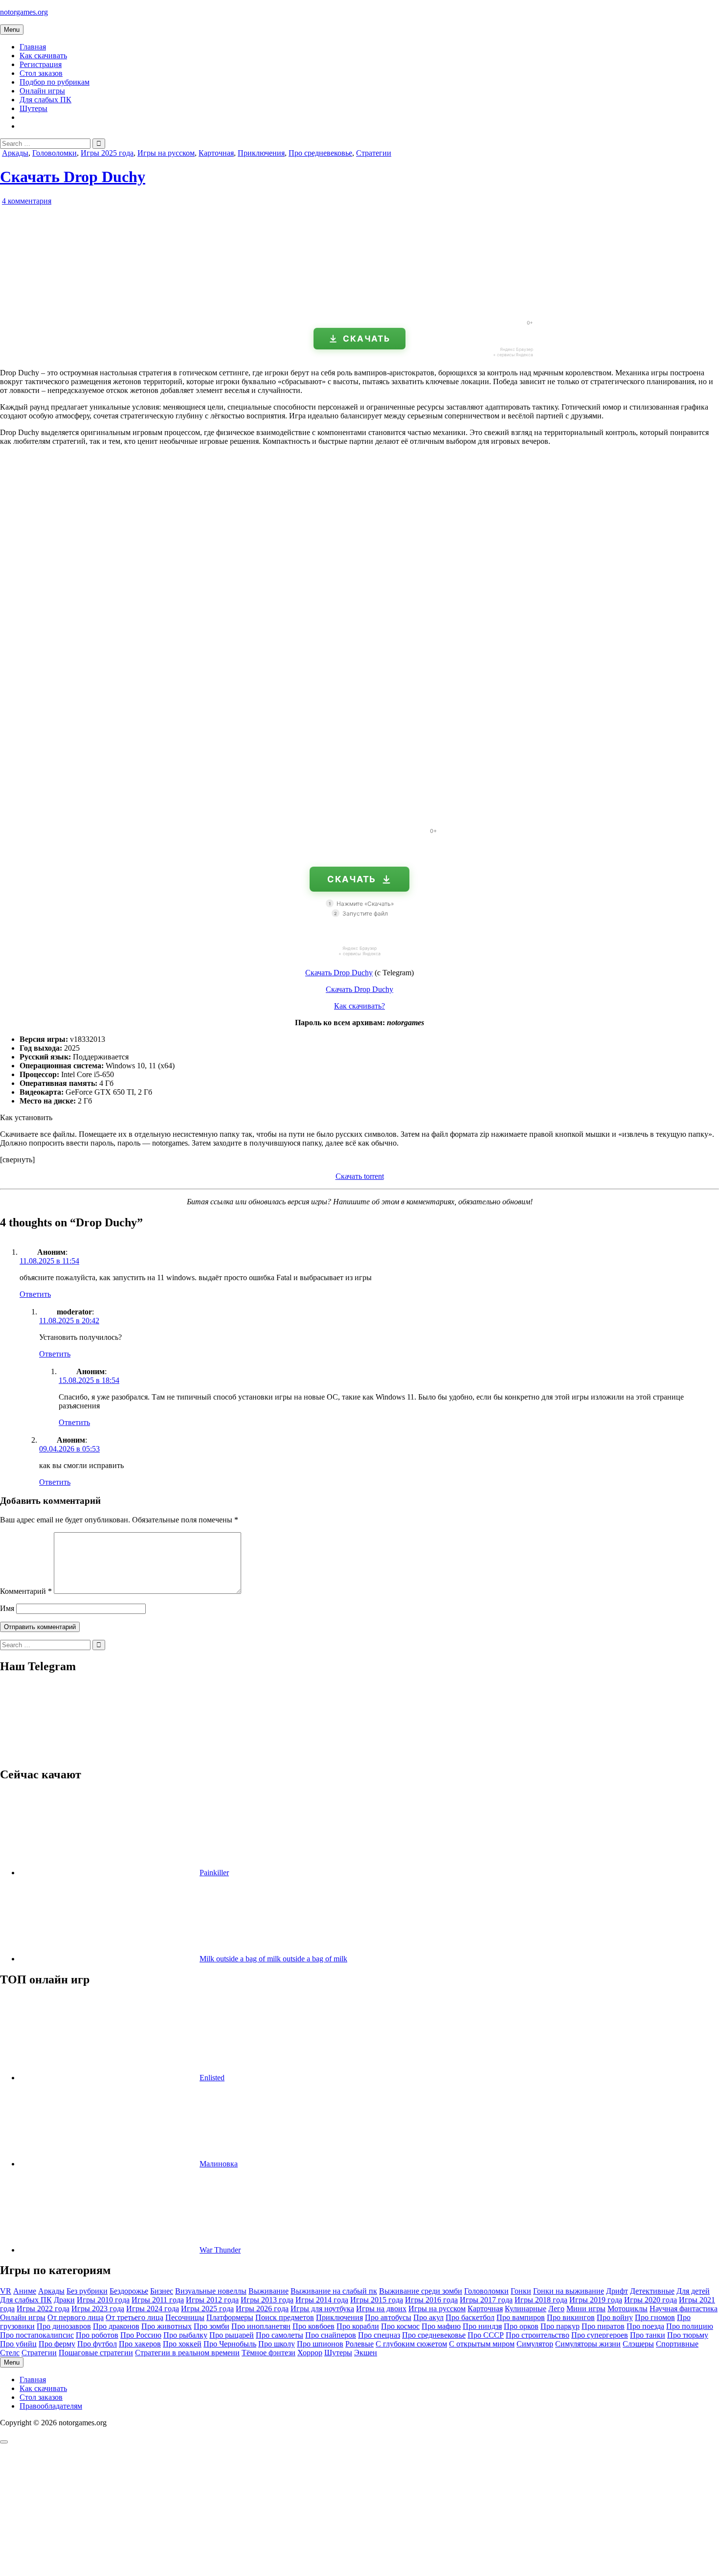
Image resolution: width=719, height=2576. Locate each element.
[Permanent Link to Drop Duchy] (112, 308)
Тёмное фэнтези (269, 2353)
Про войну (615, 2317)
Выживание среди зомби (421, 2291)
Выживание (269, 2291)
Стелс (10, 2353)
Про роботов (97, 2335)
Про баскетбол (470, 2317)
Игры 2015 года (377, 2300)
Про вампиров (521, 2317)
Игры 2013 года (267, 2300)
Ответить (35, 1294)
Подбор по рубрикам (55, 82)
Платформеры (230, 2317)
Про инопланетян (261, 2326)
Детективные (652, 2291)
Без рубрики (87, 2291)
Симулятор (535, 2344)
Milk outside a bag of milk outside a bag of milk (273, 1959)
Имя (7, 1608)
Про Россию (141, 2335)
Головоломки (55, 153)
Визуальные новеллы (211, 2291)
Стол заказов (41, 73)
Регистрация (41, 64)
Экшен (366, 2353)
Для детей (693, 2291)
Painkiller (214, 1873)
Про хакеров (140, 2344)
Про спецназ (379, 2335)
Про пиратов (603, 2326)
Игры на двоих (381, 2309)
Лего (556, 2309)
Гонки (521, 2291)
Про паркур (560, 2326)
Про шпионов (320, 2344)
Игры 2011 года (158, 2300)
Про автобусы (388, 2317)
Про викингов (571, 2317)
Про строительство (538, 2335)
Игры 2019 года (596, 2300)
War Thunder (220, 2250)
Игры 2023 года (98, 2309)
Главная (33, 47)
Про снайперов (331, 2335)
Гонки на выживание (569, 2291)
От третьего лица (135, 2317)
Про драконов (116, 2326)
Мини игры (586, 2309)
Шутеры (34, 108)
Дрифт (617, 2291)
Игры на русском (166, 153)
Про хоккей (182, 2344)
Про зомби (212, 2326)
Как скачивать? (359, 1006)
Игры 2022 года (43, 2309)
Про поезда (645, 2326)
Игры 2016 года (431, 2300)
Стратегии (374, 153)
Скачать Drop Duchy (73, 177)
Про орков (521, 2326)
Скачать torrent (360, 1176)
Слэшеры (638, 2344)
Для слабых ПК (45, 100)
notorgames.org (24, 12)
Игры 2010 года (103, 2300)
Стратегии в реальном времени (187, 2353)
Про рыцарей (232, 2335)
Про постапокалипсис (37, 2335)
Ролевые (359, 2344)
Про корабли (358, 2326)
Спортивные (677, 2344)
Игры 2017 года (486, 2300)
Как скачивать (43, 56)
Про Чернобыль (230, 2344)
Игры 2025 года (107, 153)
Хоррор (310, 2353)
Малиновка (219, 2164)
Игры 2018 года (541, 2300)
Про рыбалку (185, 2335)
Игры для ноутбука (322, 2309)
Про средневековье (320, 153)
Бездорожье (129, 2291)
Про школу (277, 2344)
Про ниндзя (482, 2326)
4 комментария (27, 201)
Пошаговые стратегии (96, 2353)
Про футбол (97, 2344)
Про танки (648, 2335)
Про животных (167, 2326)
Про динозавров (64, 2326)
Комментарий (26, 1591)
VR (6, 2291)
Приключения (261, 153)
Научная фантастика (684, 2309)
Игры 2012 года (212, 2300)
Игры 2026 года (262, 2309)
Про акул (428, 2317)
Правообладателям (51, 2406)
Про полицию (690, 2326)
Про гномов (655, 2317)
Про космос (400, 2326)
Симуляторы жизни (588, 2344)
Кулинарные (526, 2309)
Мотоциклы (628, 2309)
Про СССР (486, 2335)
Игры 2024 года (153, 2309)
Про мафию (441, 2326)
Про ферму (57, 2344)
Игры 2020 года (651, 2300)
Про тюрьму (688, 2335)
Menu (12, 30)
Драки (64, 2300)
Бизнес (162, 2291)
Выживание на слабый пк (334, 2291)
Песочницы (185, 2317)
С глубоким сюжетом (411, 2344)
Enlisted (212, 2078)
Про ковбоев (314, 2326)
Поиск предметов (285, 2317)
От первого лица (76, 2317)
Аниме (25, 2291)
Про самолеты (280, 2335)
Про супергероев (600, 2335)
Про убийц (18, 2344)
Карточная (216, 153)
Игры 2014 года (322, 2300)
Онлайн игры (42, 91)
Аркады (15, 153)
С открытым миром (482, 2344)
